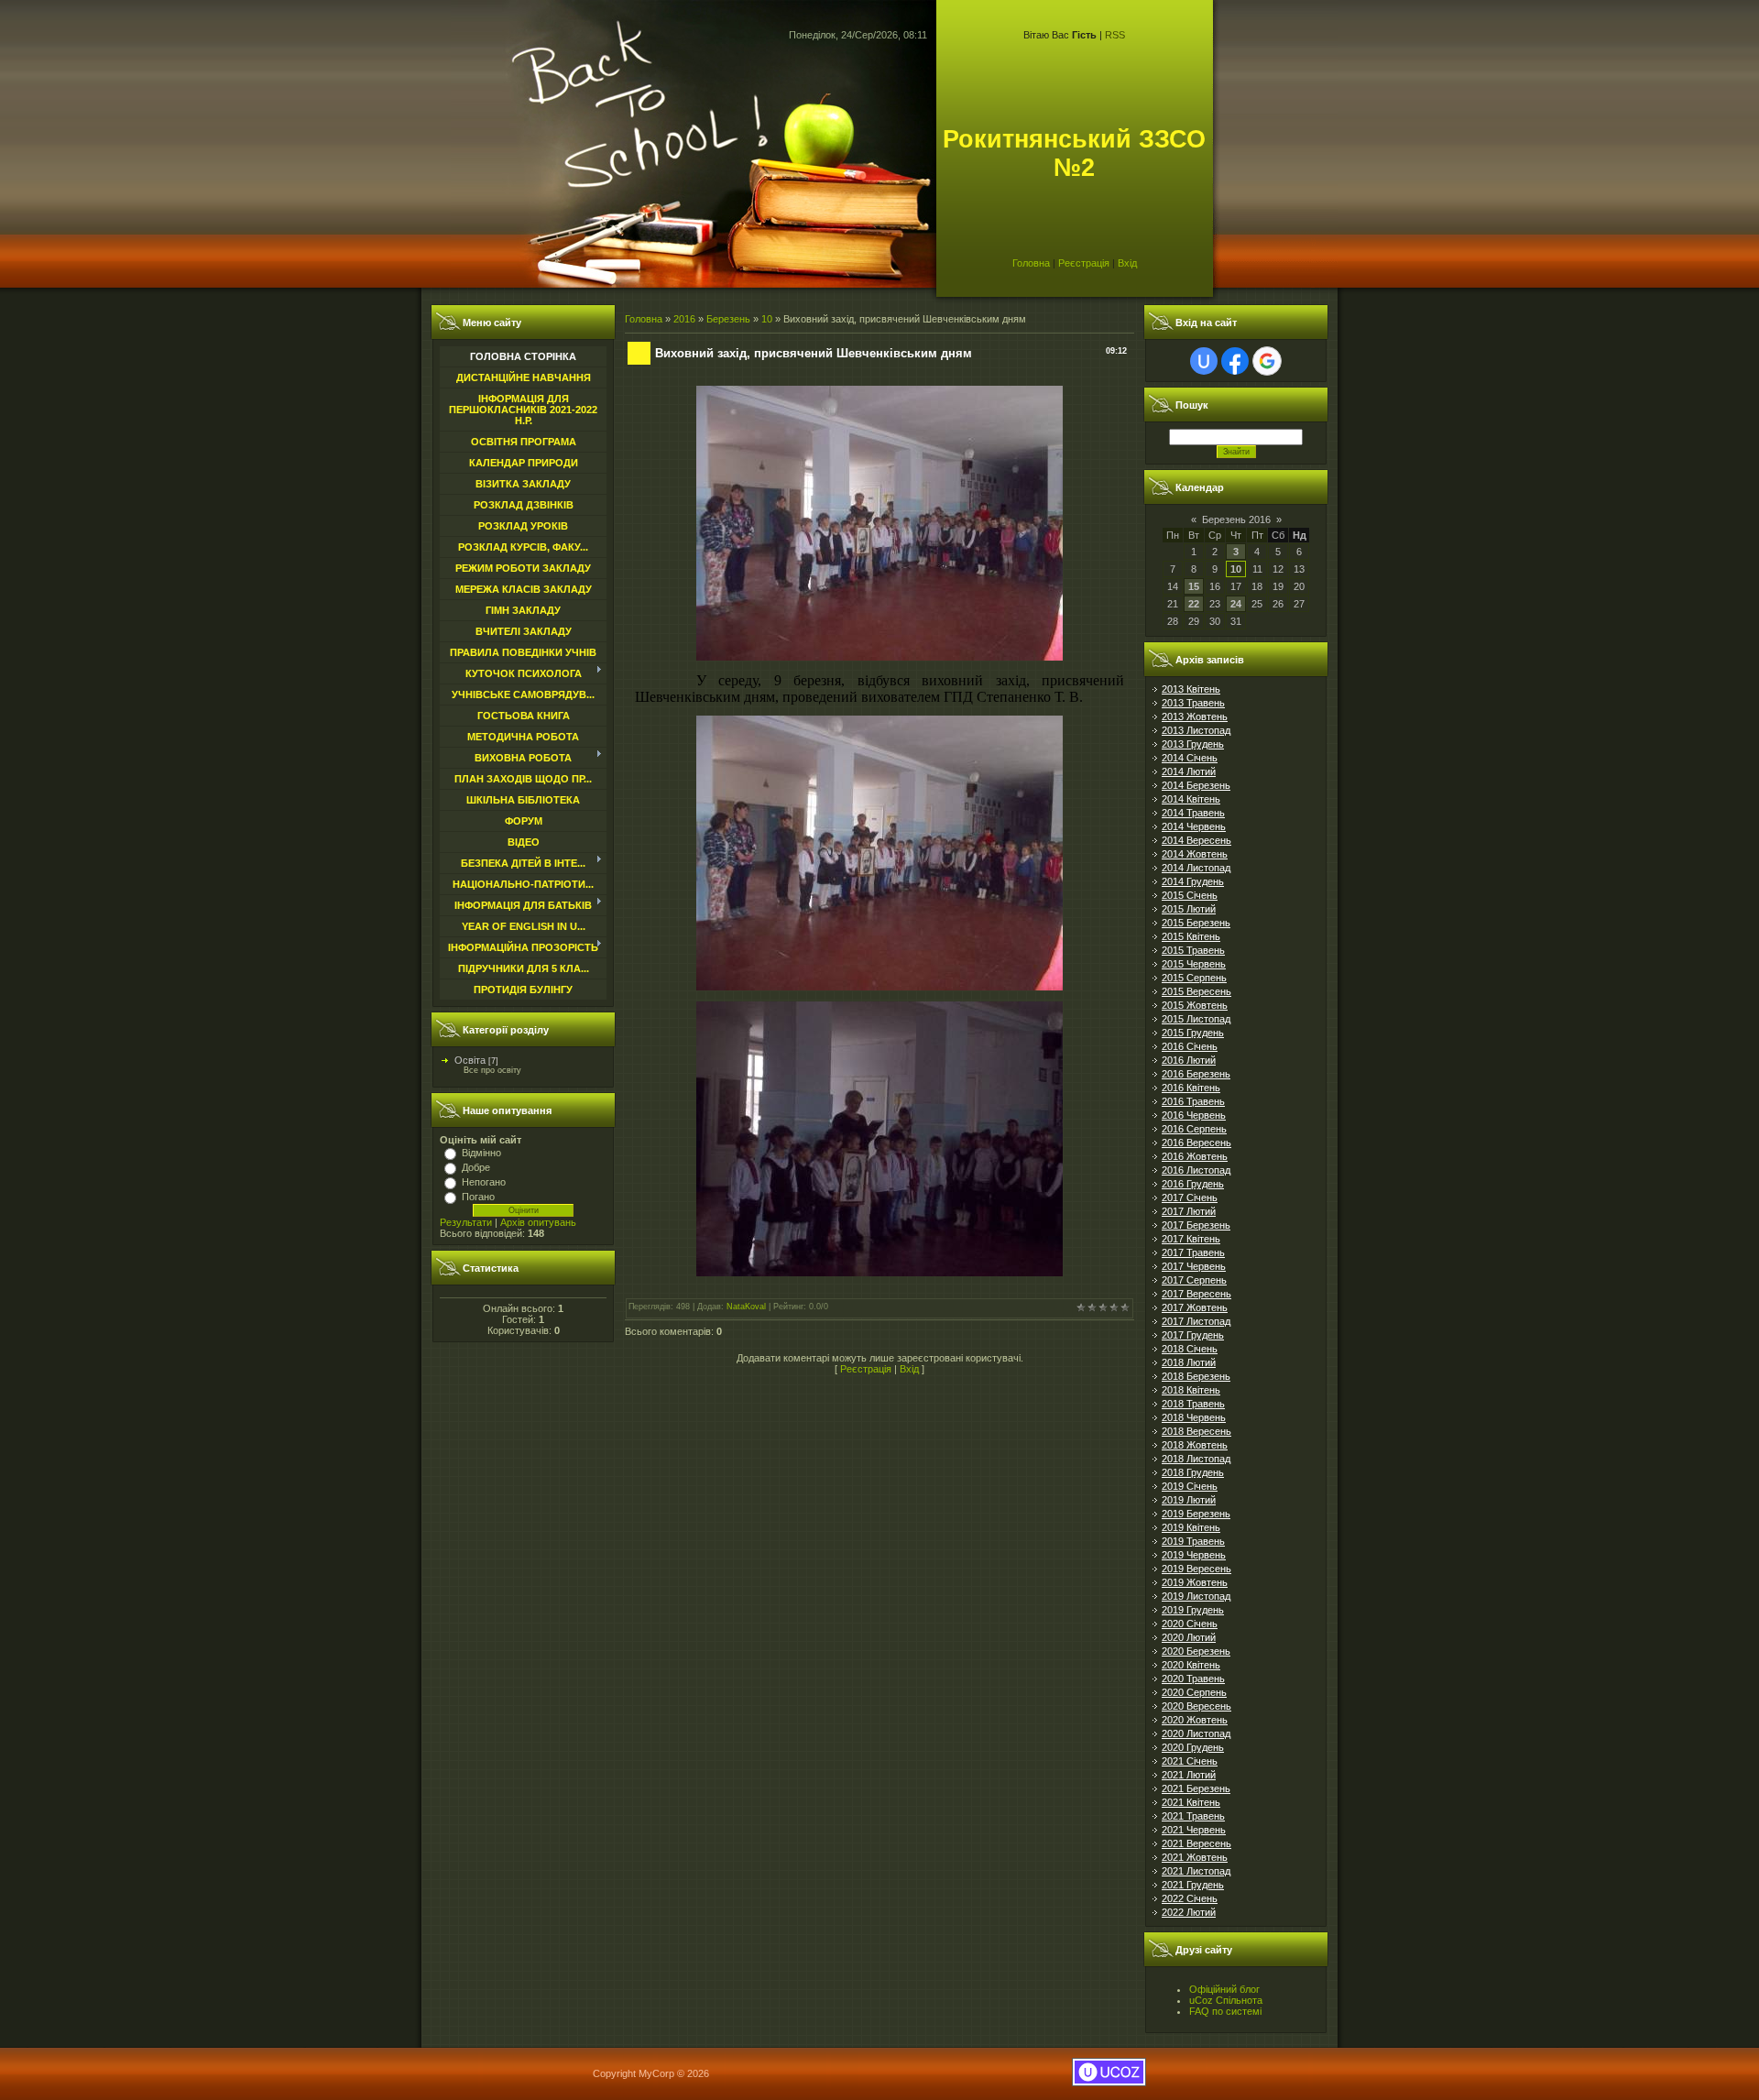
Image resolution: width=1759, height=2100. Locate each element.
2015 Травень (1193, 950)
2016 (684, 319)
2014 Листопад (1196, 868)
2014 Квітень (1191, 799)
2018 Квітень (1191, 1390)
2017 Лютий (1189, 1211)
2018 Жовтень (1195, 1445)
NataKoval (746, 1307)
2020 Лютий (1189, 1637)
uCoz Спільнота (1226, 2000)
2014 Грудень (1193, 881)
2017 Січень (1190, 1198)
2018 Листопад (1196, 1459)
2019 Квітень (1191, 1527)
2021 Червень (1194, 1830)
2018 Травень (1193, 1404)
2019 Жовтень (1195, 1582)
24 (1236, 604)
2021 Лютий (1189, 1775)
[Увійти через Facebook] (1235, 361)
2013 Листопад (1196, 730)
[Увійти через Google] (1267, 361)
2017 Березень (1196, 1225)
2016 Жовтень (1195, 1156)
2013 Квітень (1191, 689)
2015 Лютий (1189, 909)
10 (767, 319)
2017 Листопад (1196, 1321)
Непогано (484, 1182)
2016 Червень (1194, 1115)
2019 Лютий (1189, 1500)
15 (1194, 586)
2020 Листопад (1196, 1734)
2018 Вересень (1196, 1431)
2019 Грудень (1193, 1610)
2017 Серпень (1194, 1280)
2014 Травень (1193, 813)
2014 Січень (1190, 758)
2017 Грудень (1193, 1335)
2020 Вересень (1196, 1706)
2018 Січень (1190, 1349)
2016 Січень (1190, 1046)
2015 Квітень (1191, 936)
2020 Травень (1193, 1679)
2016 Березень (1196, 1074)
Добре (476, 1167)
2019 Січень (1190, 1486)
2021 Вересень (1196, 1843)
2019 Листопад (1196, 1596)
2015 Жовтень (1195, 1005)
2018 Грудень (1193, 1472)
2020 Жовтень (1195, 1720)
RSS (1115, 35)
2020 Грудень (1193, 1747)
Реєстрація (1084, 263)
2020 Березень (1196, 1651)
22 (1194, 604)
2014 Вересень (1196, 840)
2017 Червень (1194, 1266)
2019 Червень (1194, 1555)
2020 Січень (1190, 1624)
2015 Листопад (1196, 1019)
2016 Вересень (1196, 1143)
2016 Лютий (1189, 1060)
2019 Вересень (1196, 1569)
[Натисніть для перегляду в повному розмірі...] (879, 657)
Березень (728, 319)
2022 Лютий (1189, 1912)
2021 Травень (1193, 1816)
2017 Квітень (1191, 1239)
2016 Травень (1193, 1101)
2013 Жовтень (1195, 716)
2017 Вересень (1196, 1294)
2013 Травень (1193, 703)
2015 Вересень (1196, 991)
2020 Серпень (1194, 1692)
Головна (1031, 263)
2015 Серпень (1194, 978)
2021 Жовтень (1195, 1857)
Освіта (470, 1060)
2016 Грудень (1193, 1184)
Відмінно (481, 1153)
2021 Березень (1196, 1788)
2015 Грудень (1193, 1033)
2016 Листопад (1196, 1170)
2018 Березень (1196, 1376)
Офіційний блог (1224, 1989)
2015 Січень (1190, 895)
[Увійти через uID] (1204, 361)
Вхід (1127, 263)
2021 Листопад (1196, 1871)
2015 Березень (1196, 923)
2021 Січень (1190, 1761)
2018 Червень (1194, 1417)
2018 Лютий (1189, 1362)
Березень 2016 (1236, 520)
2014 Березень (1196, 785)
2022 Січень (1190, 1898)
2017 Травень (1193, 1252)
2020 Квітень (1191, 1665)
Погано (478, 1197)
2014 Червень (1194, 826)
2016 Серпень (1194, 1129)
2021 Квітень (1191, 1802)
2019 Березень (1196, 1514)
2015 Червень (1194, 964)
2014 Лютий (1189, 771)
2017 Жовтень (1195, 1307)
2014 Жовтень (1195, 854)
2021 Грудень (1193, 1885)
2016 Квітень (1191, 1088)
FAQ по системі (1225, 2011)
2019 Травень (1193, 1541)
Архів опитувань (538, 1222)
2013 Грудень (1193, 744)
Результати (466, 1222)
